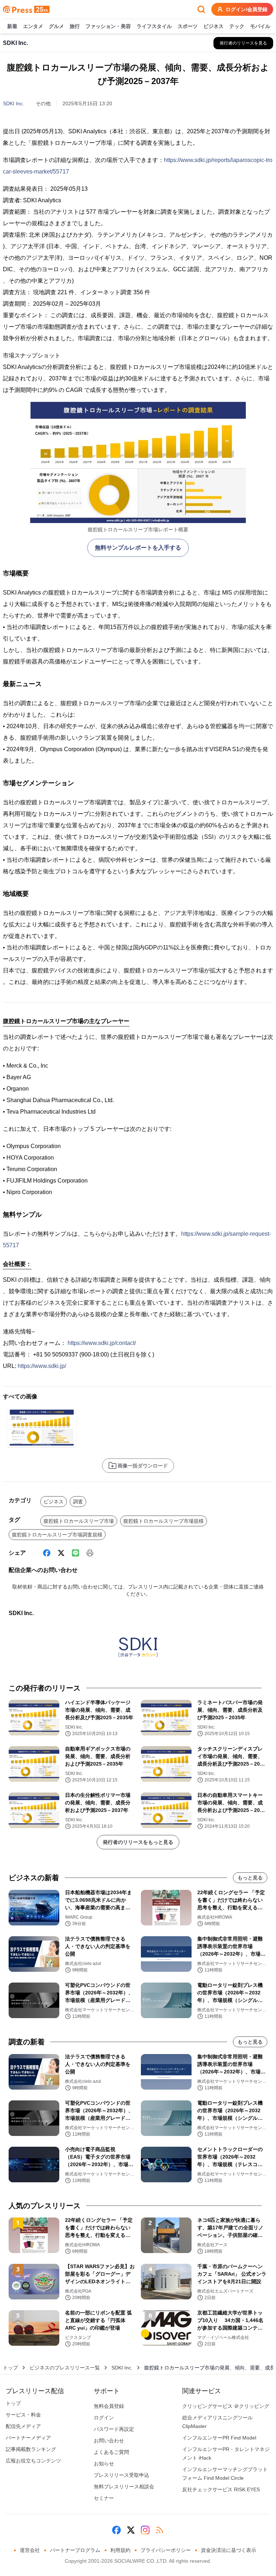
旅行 (75, 26)
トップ (10, 2368)
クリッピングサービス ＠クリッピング (226, 2406)
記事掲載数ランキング (31, 2449)
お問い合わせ (109, 2441)
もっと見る (250, 1878)
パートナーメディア (28, 2438)
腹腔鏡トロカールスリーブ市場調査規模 (57, 1535)
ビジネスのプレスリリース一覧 (65, 2368)
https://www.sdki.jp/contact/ (102, 1343)
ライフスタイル (154, 26)
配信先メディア (23, 2426)
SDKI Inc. (13, 103)
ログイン (104, 2418)
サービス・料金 (23, 2415)
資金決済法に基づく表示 (229, 2550)
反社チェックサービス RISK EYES (221, 2489)
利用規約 (120, 2550)
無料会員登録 (109, 2406)
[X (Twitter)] (61, 1553)
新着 (12, 26)
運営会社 (30, 2550)
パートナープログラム (75, 2550)
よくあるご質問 (111, 2452)
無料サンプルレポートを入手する (138, 548)
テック (237, 26)
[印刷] (90, 1553)
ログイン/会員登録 (247, 9)
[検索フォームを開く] (201, 9)
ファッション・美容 (108, 26)
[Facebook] (47, 1553)
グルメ (56, 26)
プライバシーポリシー (166, 2550)
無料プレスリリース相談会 (124, 2487)
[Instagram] (145, 2530)
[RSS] (160, 2530)
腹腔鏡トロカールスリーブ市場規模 (164, 1521)
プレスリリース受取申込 (121, 2475)
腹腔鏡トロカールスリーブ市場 (79, 1521)
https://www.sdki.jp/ (42, 1366)
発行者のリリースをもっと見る (138, 1842)
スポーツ (188, 26)
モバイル (260, 26)
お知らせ (104, 2464)
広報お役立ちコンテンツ (33, 2461)
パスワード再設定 (114, 2429)
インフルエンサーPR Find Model (219, 2438)
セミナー (104, 2498)
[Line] (75, 1553)
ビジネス (213, 26)
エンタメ (33, 26)
